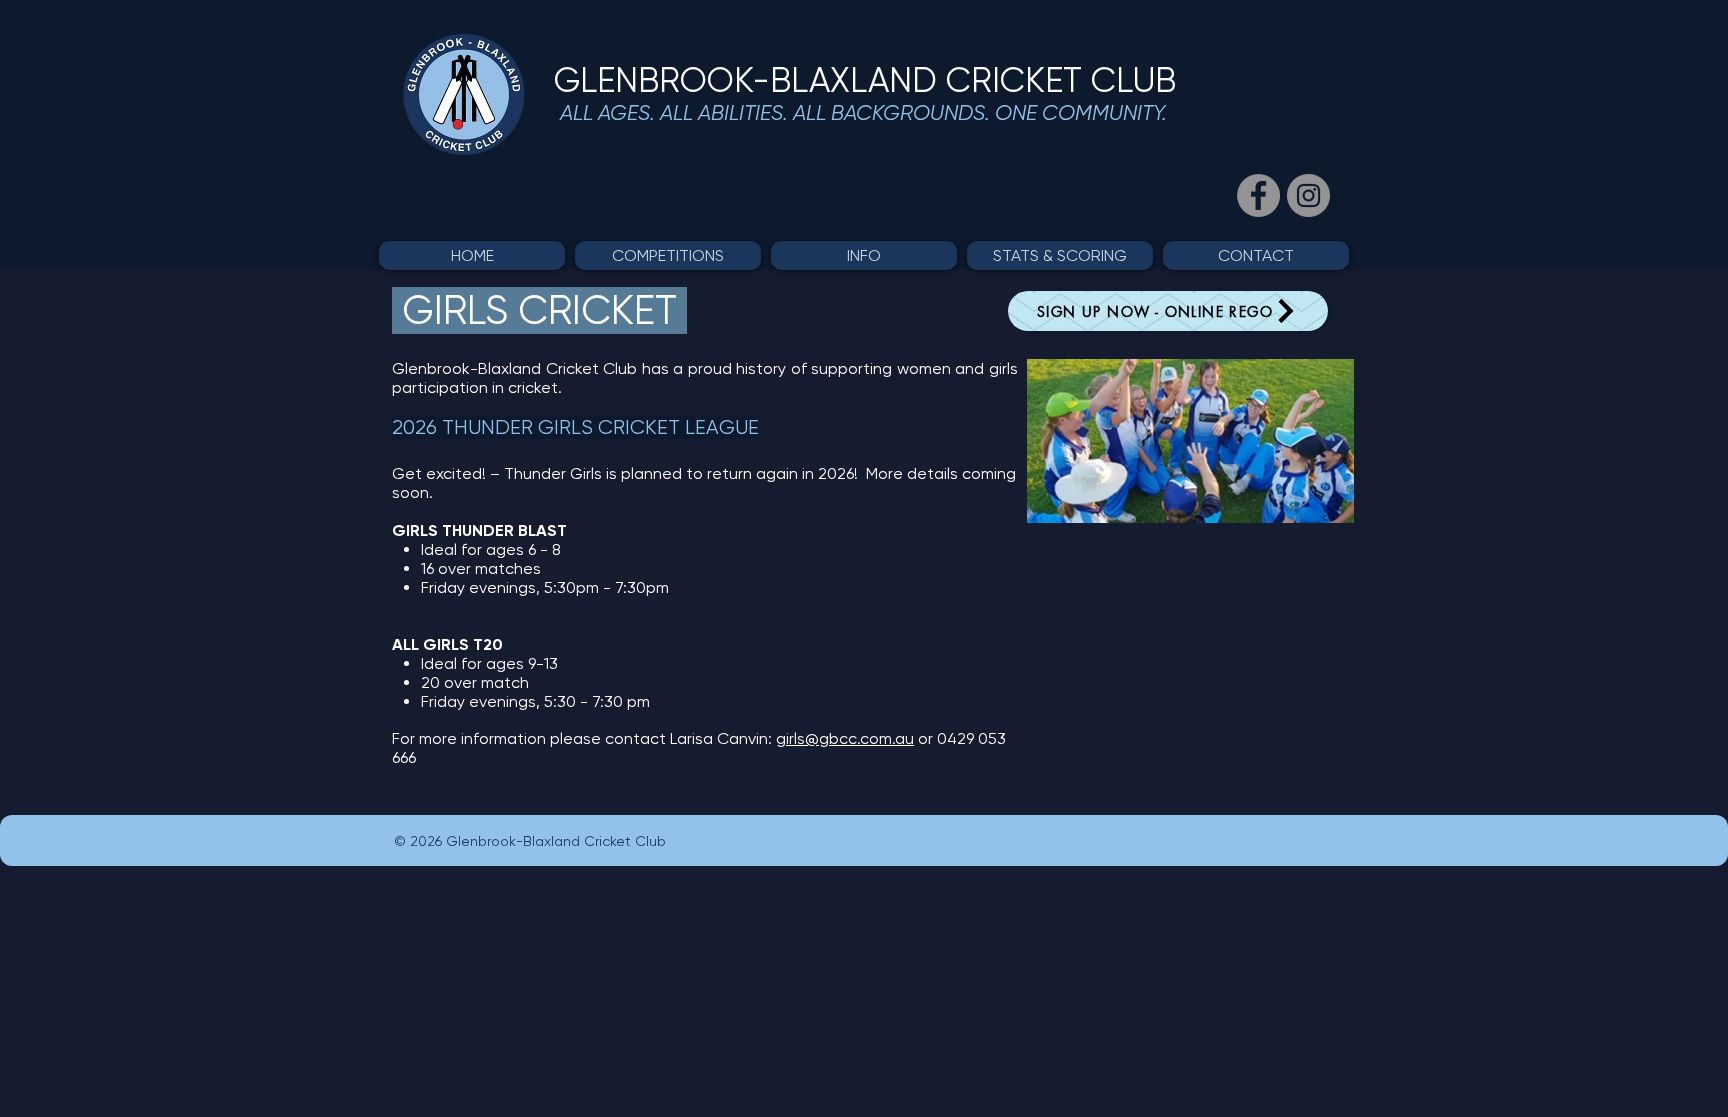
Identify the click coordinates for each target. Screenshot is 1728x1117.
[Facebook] (1258, 195)
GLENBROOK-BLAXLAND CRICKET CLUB (865, 80)
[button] (668, 255)
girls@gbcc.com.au (845, 738)
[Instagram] (1308, 195)
